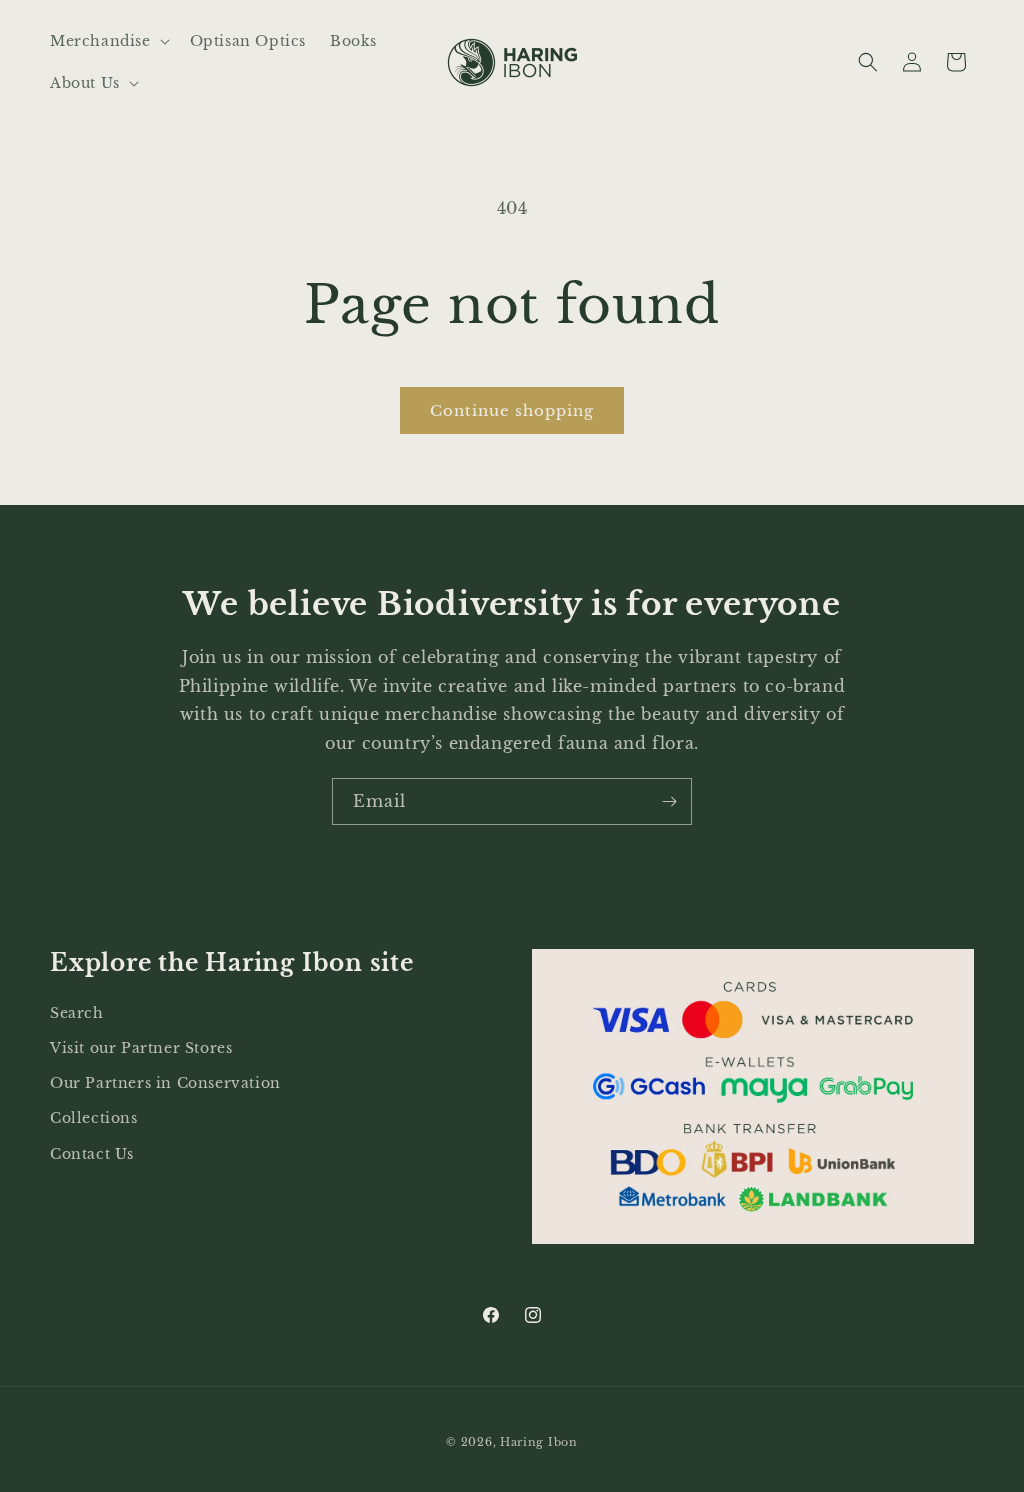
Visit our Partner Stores (141, 1048)
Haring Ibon (539, 1442)
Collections (94, 1118)
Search (77, 1013)
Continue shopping (512, 410)
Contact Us (92, 1154)
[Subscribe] (669, 801)
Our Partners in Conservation (165, 1083)
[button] (108, 41)
